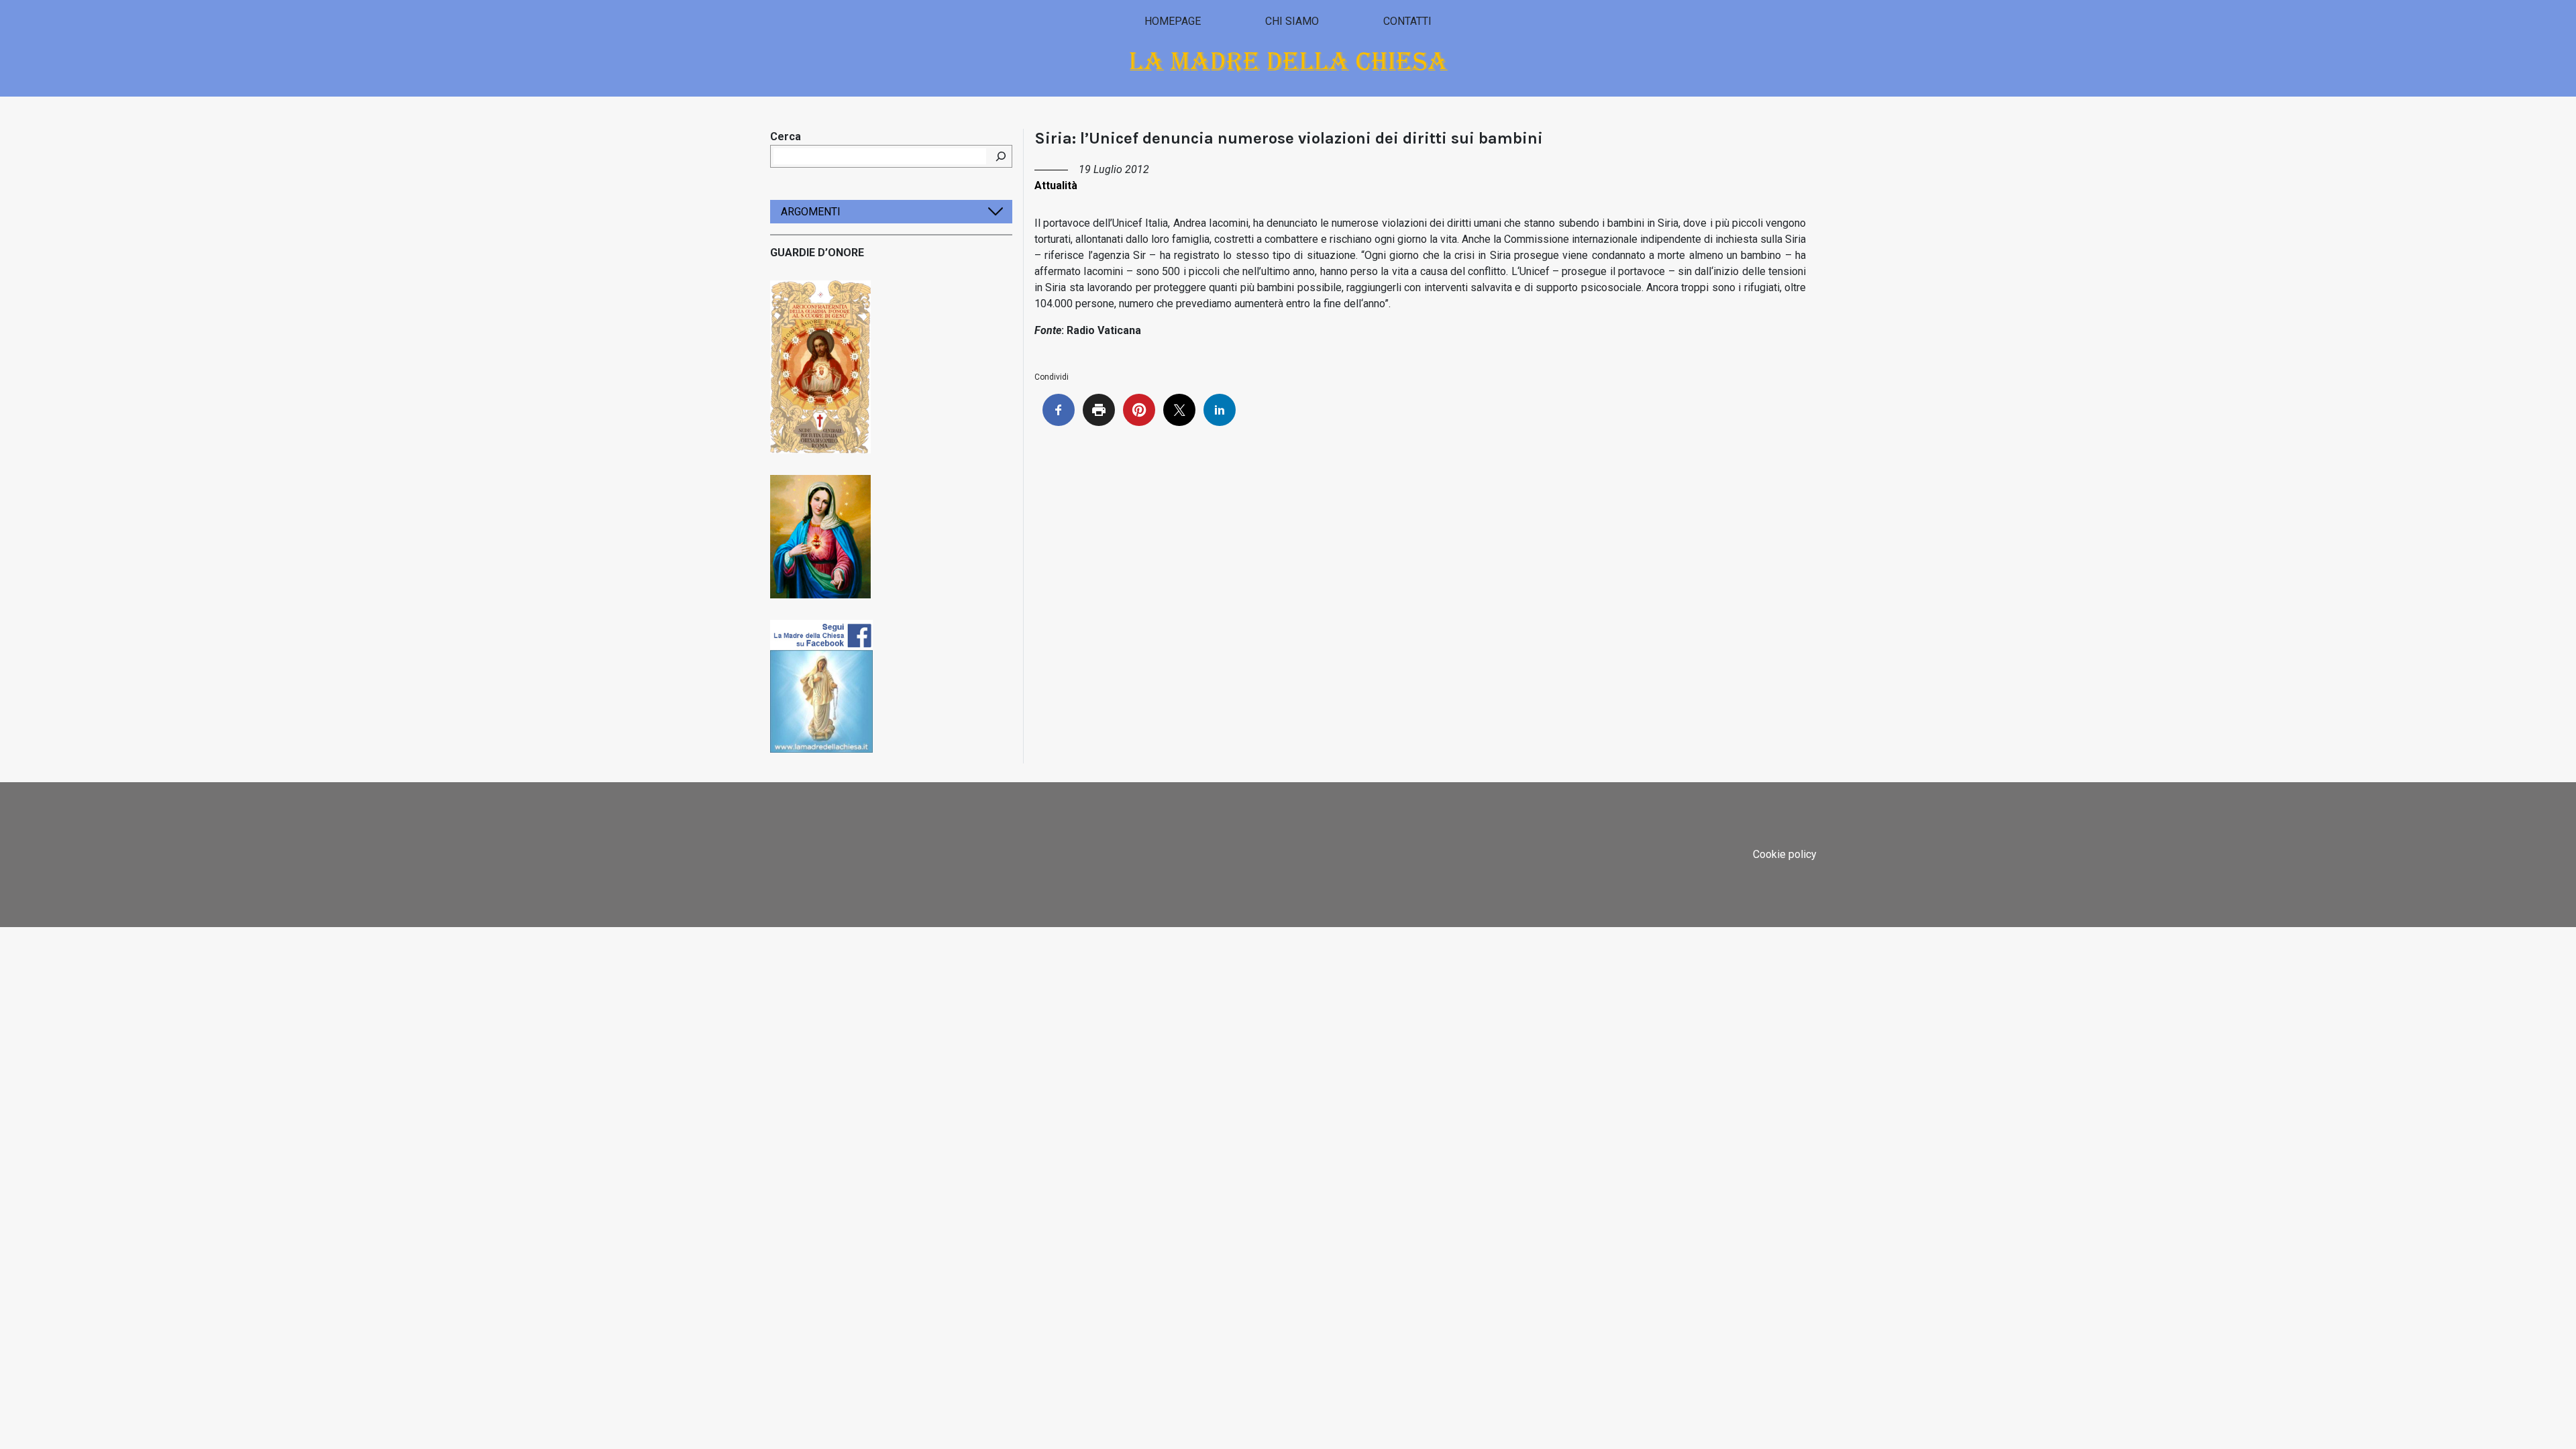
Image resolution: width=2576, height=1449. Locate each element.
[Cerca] (1001, 156)
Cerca (786, 137)
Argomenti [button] (811, 212)
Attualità (1056, 185)
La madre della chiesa (1288, 61)
